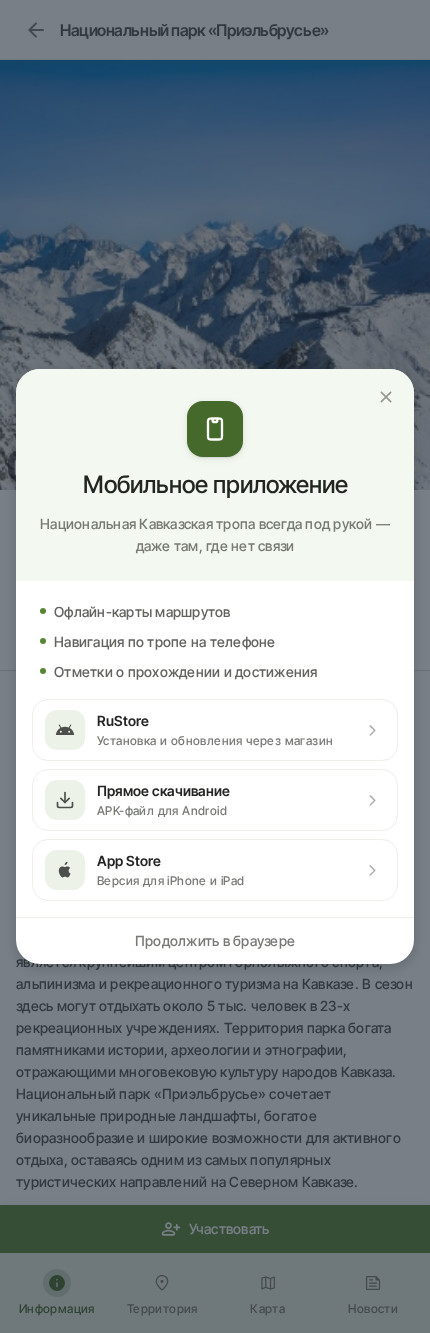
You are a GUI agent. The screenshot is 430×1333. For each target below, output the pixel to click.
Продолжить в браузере (215, 940)
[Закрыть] (386, 397)
